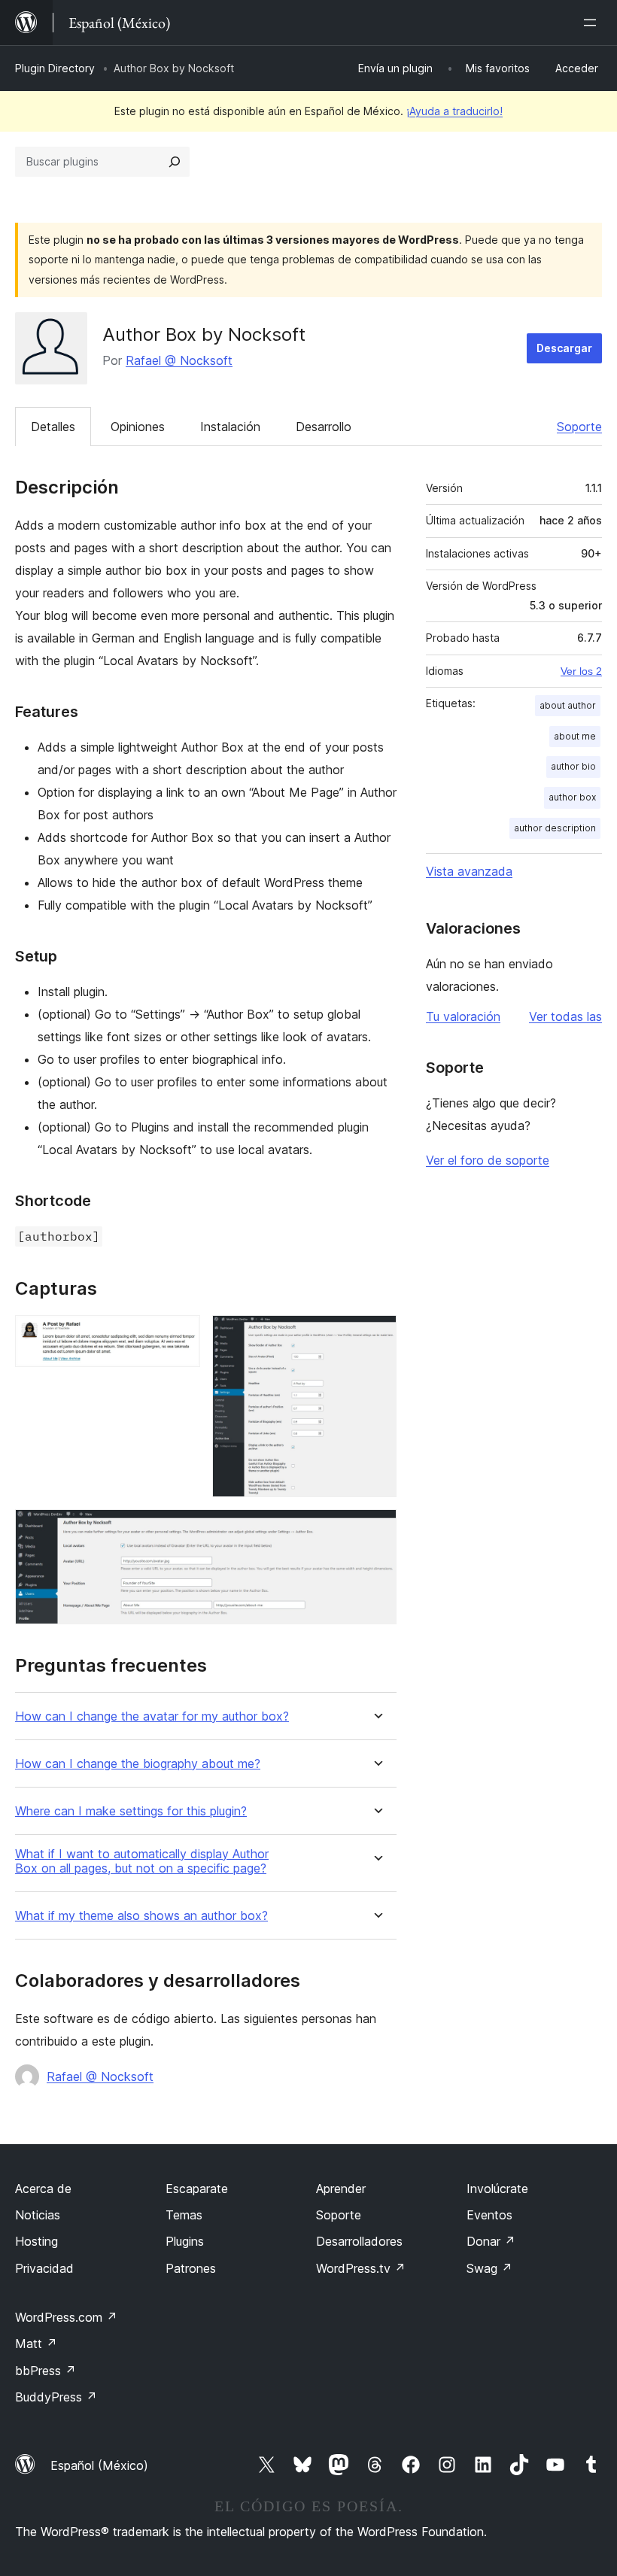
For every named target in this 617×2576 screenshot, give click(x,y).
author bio (573, 766)
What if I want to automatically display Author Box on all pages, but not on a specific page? (142, 1861)
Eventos (489, 2215)
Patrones (191, 2268)
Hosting (36, 2241)
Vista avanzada (469, 871)
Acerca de (43, 2189)
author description (555, 828)
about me (575, 736)
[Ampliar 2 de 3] (376, 1335)
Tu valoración (463, 1016)
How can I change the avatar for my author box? (152, 1716)
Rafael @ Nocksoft (179, 360)
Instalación (230, 427)
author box (572, 797)
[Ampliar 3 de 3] (376, 1529)
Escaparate (197, 2189)
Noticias (38, 2215)
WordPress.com (66, 2317)
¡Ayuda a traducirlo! (454, 111)
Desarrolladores (359, 2241)
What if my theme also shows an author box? (141, 1916)
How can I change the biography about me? (138, 1764)
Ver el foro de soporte (488, 1160)
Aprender (341, 2189)
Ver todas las (565, 1016)
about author (568, 705)
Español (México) (99, 2465)
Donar (491, 2241)
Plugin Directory (55, 68)
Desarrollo (324, 427)
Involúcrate (497, 2189)
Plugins (185, 2241)
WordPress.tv (361, 2268)
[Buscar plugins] (175, 162)
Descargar (564, 348)
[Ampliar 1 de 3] (180, 1335)
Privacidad (44, 2268)
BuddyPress (56, 2397)
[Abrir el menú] (593, 23)
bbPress (46, 2371)
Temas (184, 2215)
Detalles (53, 427)
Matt (36, 2344)
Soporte (579, 427)
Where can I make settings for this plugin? (131, 1811)
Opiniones (138, 427)
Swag (489, 2268)
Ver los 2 (581, 671)
